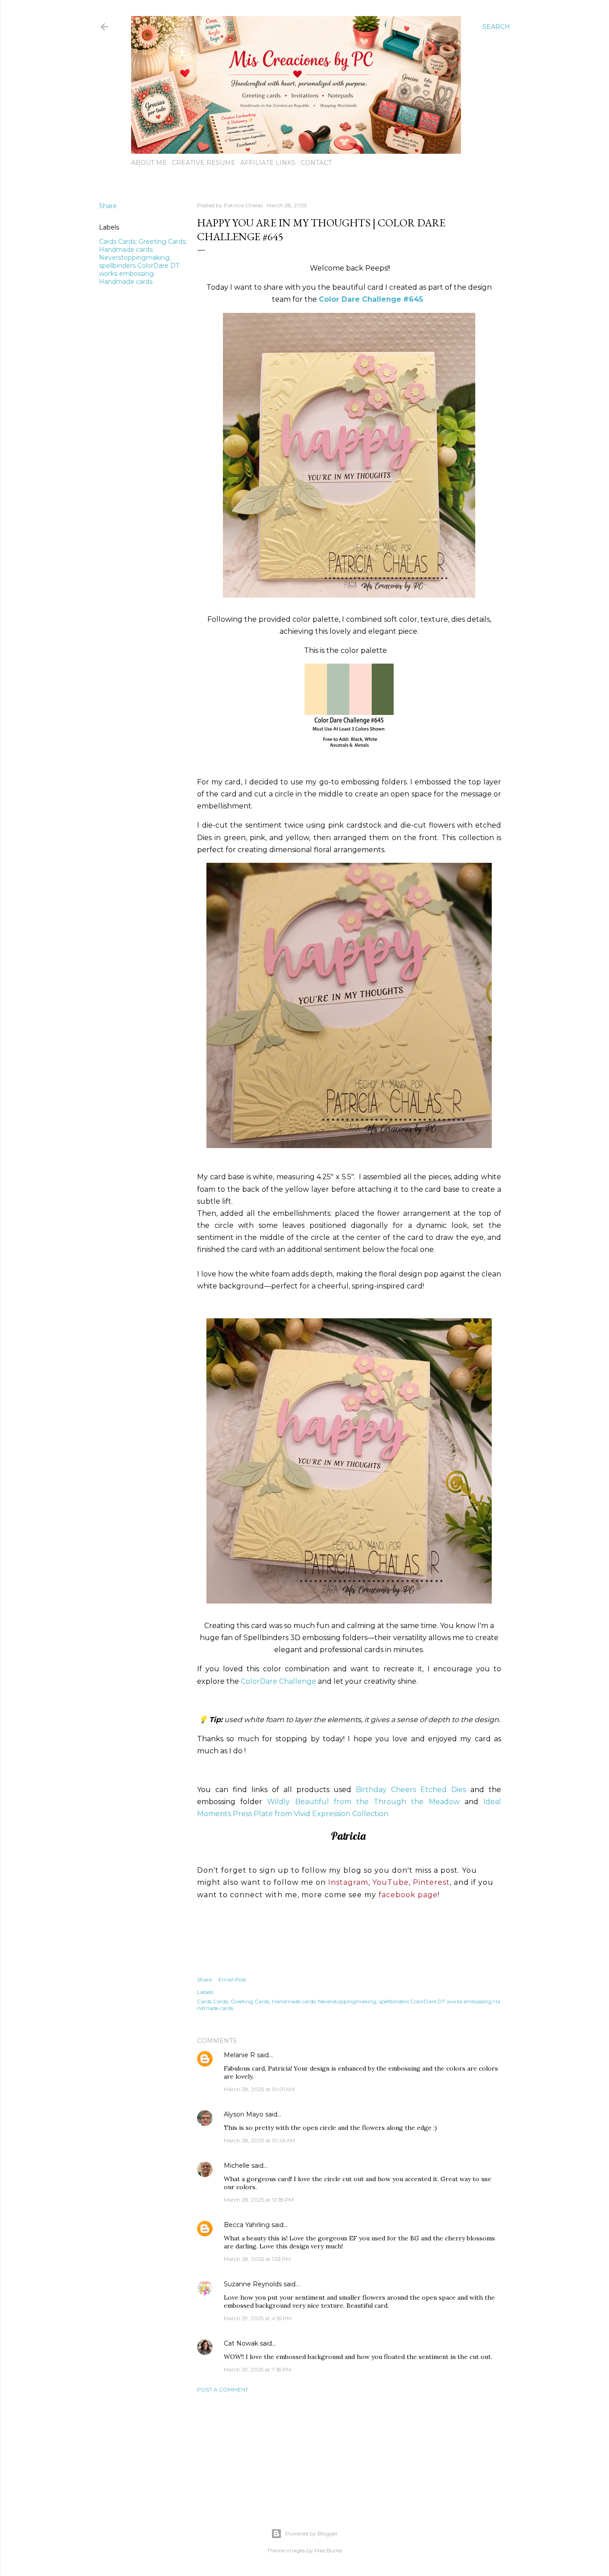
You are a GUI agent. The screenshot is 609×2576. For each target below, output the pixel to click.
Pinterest (431, 1882)
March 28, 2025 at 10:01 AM (259, 2089)
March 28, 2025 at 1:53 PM (257, 2259)
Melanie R (239, 2055)
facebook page (408, 1895)
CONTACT (316, 163)
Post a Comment (223, 2389)
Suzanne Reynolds (254, 2284)
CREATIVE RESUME (204, 163)
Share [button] (108, 206)
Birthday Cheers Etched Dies (411, 1790)
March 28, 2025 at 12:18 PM (259, 2200)
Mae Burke (328, 2550)
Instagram (348, 1882)
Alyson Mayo (244, 2114)
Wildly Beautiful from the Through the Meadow (363, 1802)
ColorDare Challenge (278, 1681)
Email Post (232, 1979)
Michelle (237, 2166)
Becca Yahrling (247, 2225)
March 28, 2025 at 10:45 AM (259, 2140)
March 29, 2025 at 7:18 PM (257, 2369)
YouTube (391, 1882)
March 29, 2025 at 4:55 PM (258, 2318)
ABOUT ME (149, 163)
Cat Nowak (241, 2343)
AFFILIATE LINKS (268, 163)
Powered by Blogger (312, 2533)
